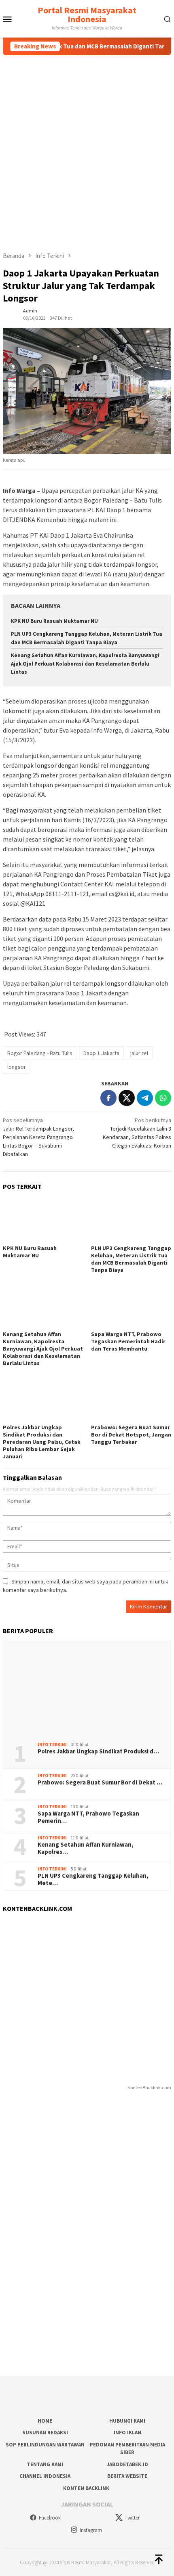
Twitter (132, 2518)
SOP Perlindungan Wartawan (45, 2445)
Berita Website (127, 2476)
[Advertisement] (87, 146)
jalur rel (139, 1053)
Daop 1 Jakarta (101, 1053)
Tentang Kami (45, 2464)
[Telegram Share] (145, 1098)
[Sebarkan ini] (108, 1098)
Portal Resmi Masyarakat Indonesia (87, 15)
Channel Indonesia (45, 2476)
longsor (17, 1067)
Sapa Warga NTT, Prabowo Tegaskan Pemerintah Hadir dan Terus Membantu (128, 1341)
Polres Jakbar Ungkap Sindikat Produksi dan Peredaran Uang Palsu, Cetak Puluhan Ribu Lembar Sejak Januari (42, 1442)
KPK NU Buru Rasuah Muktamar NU (54, 621)
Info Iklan (127, 2433)
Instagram (91, 2530)
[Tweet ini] (127, 1098)
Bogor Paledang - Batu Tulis (40, 1053)
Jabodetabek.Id (127, 2464)
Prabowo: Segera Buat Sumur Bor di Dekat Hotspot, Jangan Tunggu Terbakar (131, 1435)
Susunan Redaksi (45, 2433)
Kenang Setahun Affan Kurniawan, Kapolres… (86, 1848)
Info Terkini (52, 1745)
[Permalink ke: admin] (11, 314)
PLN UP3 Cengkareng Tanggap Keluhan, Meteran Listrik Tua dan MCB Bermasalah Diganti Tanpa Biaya (131, 1259)
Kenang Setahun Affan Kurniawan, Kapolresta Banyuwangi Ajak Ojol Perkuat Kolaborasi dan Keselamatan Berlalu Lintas (85, 664)
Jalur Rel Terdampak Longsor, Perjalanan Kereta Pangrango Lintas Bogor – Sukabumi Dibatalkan (38, 1137)
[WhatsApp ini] (163, 1098)
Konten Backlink (86, 2488)
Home (45, 2421)
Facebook (50, 2518)
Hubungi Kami (127, 2421)
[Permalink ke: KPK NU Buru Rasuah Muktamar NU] (43, 1220)
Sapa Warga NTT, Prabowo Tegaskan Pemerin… (88, 1817)
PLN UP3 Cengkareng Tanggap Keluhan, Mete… (93, 1879)
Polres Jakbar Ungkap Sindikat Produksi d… (98, 1751)
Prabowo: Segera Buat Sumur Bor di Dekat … (100, 1782)
